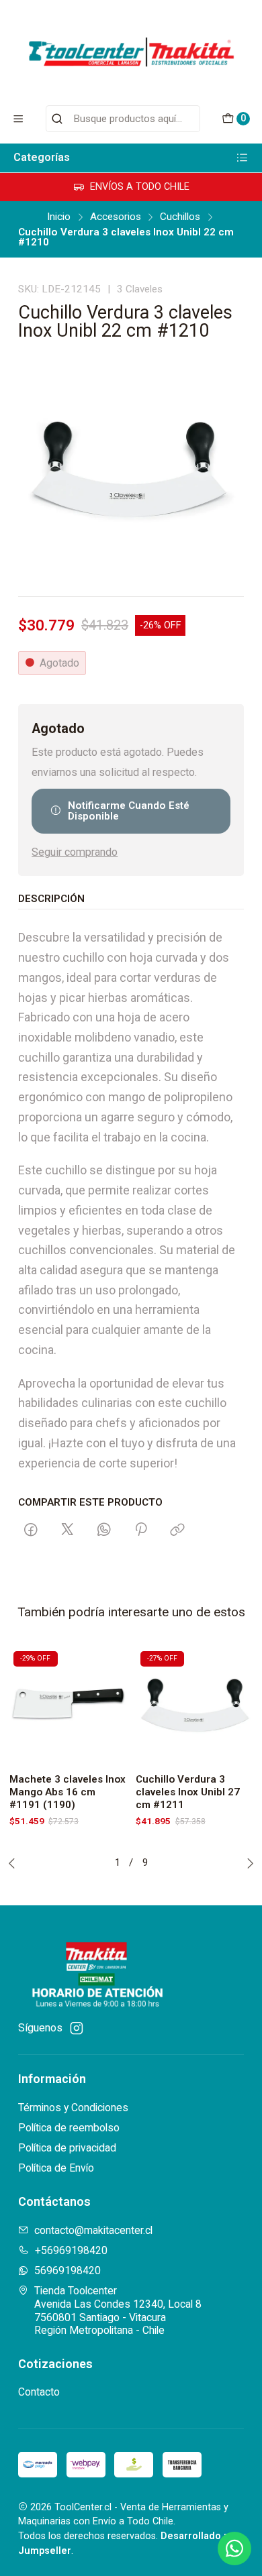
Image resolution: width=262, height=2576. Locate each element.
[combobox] (123, 119)
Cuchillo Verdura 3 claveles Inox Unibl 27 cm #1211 (188, 1792)
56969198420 (68, 2271)
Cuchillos (180, 217)
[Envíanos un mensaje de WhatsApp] (234, 2549)
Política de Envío (56, 2168)
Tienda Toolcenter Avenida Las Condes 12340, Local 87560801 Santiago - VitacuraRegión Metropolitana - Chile (118, 2310)
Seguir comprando (75, 852)
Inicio (59, 217)
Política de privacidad (67, 2148)
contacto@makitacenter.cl (93, 2230)
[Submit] (57, 119)
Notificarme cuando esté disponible (129, 810)
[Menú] (18, 119)
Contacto (39, 2392)
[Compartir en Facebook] (31, 1530)
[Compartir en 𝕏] (67, 1530)
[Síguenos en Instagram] (77, 2028)
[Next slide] (247, 1863)
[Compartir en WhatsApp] (104, 1530)
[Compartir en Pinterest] (141, 1530)
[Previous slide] (15, 1863)
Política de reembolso (69, 2128)
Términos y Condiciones (73, 2108)
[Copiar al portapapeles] (178, 1530)
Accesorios (116, 217)
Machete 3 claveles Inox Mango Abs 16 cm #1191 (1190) (68, 1792)
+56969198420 (71, 2250)
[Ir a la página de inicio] (131, 52)
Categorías (42, 157)
